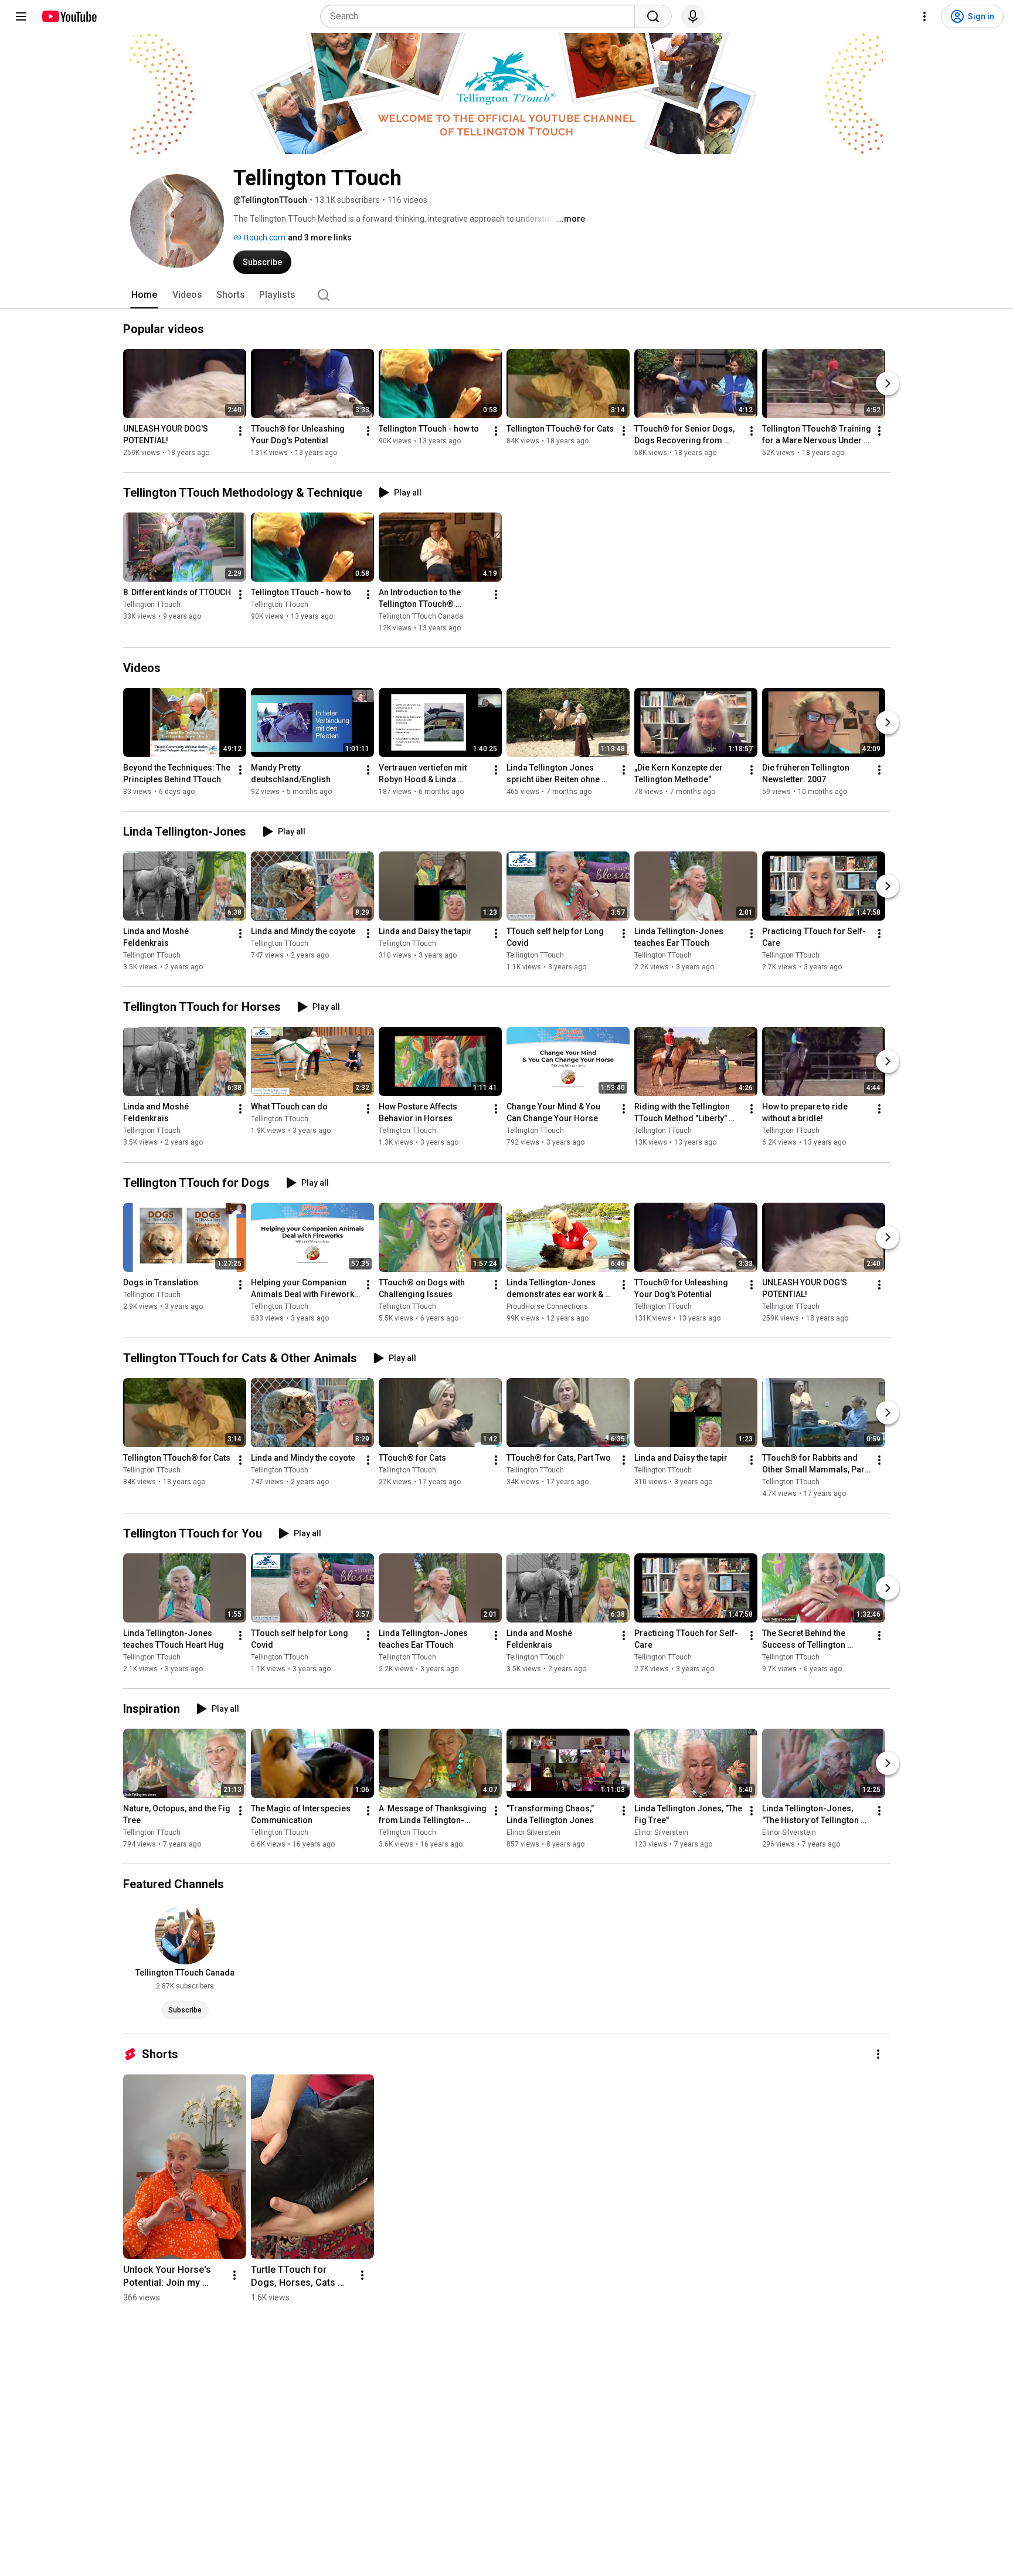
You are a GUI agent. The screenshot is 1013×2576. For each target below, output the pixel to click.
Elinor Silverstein (533, 1832)
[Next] (888, 383)
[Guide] (21, 16)
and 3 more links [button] (320, 237)
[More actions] (240, 431)
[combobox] (481, 16)
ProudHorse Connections (547, 1306)
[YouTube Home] (69, 16)
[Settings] (924, 16)
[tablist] (506, 295)
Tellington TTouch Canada (421, 616)
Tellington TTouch (152, 605)
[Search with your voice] (693, 16)
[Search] (653, 16)
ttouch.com (264, 237)
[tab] (144, 295)
